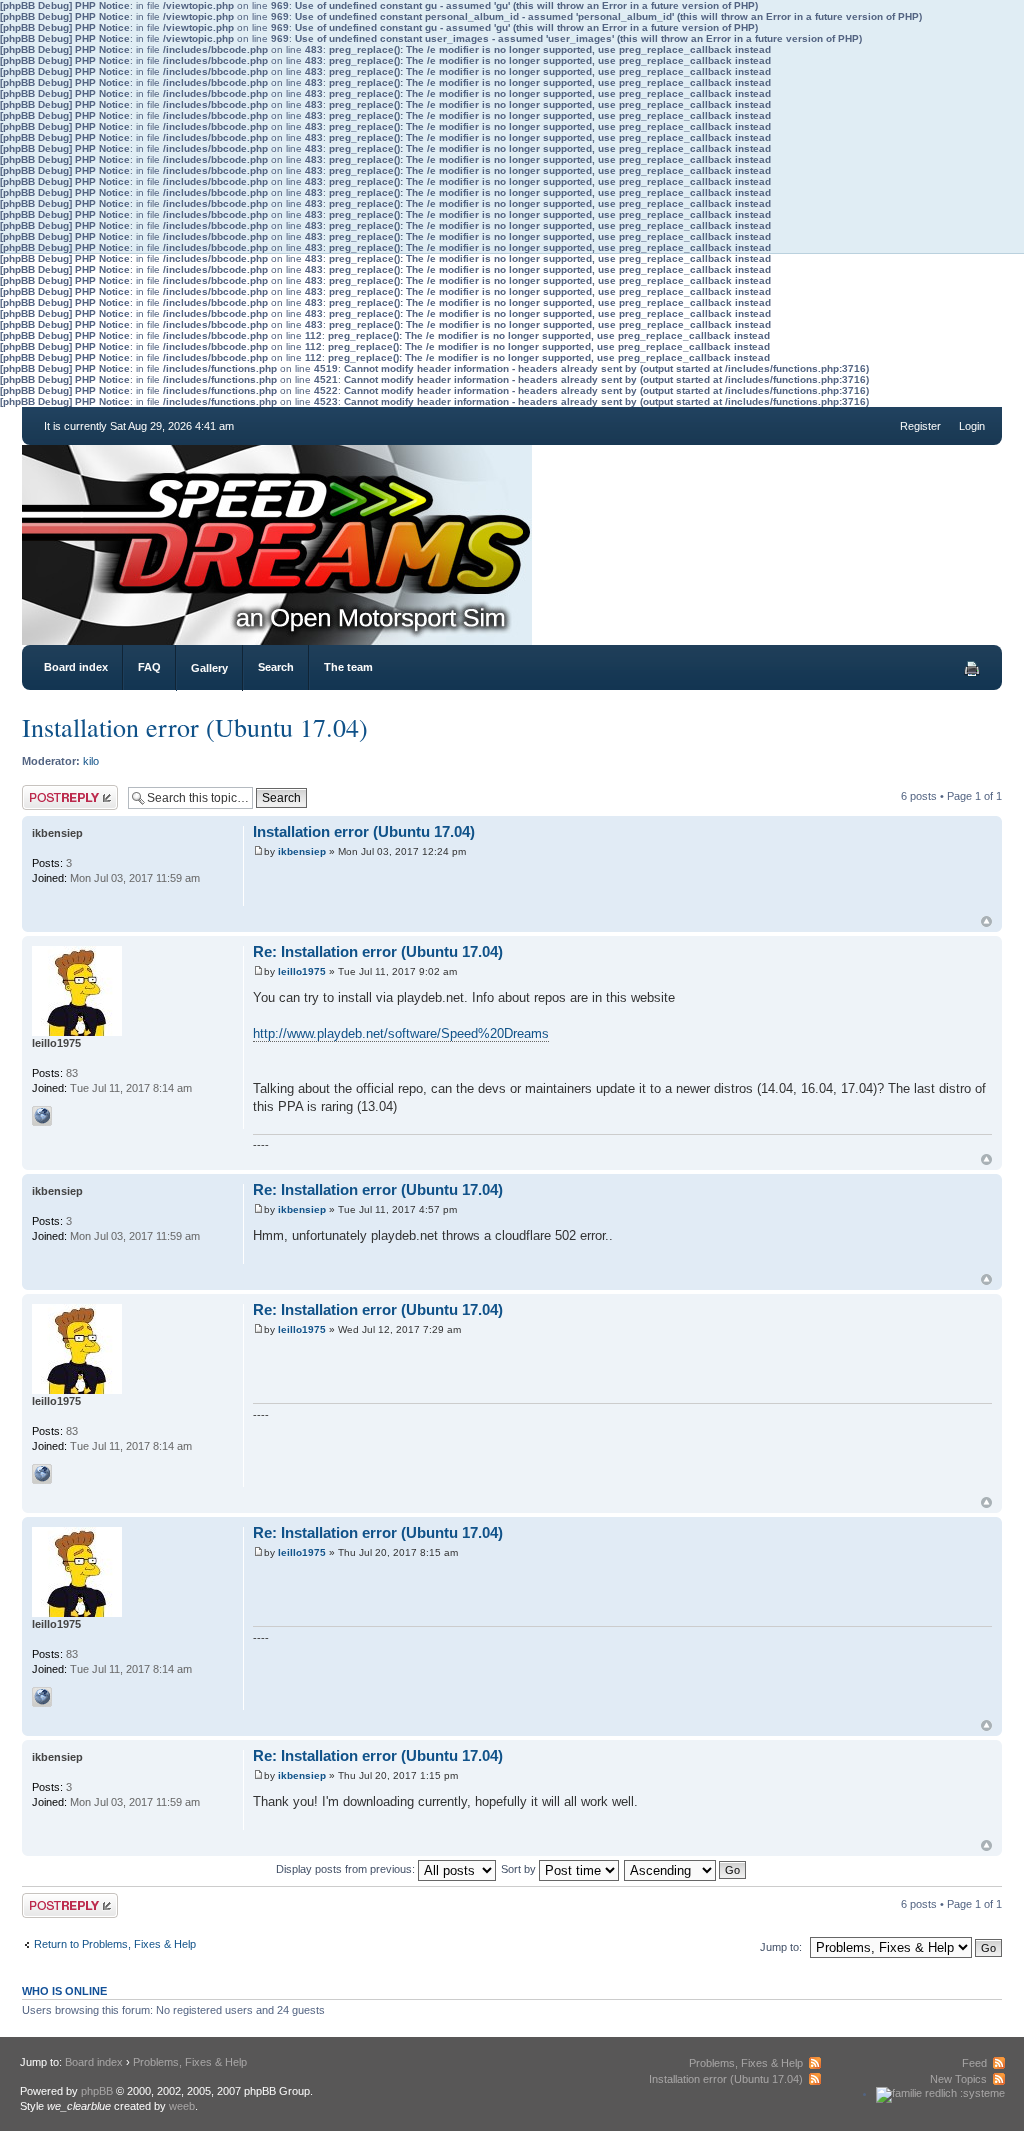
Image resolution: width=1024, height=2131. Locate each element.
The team (348, 667)
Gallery (209, 668)
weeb (182, 2106)
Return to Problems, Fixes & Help (115, 1944)
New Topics (958, 2079)
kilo (91, 761)
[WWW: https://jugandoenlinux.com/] (42, 1116)
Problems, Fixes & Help (190, 2062)
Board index (76, 667)
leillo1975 (302, 971)
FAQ (149, 667)
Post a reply (51, 791)
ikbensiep (302, 851)
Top (986, 921)
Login (972, 426)
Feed (974, 2063)
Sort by (520, 1869)
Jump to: (781, 1947)
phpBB (97, 2091)
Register (920, 426)
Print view (972, 669)
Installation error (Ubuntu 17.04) (195, 727)
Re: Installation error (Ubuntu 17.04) (378, 951)
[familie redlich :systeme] (940, 2093)
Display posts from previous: (347, 1869)
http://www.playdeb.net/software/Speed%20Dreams (401, 1033)
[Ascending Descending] (686, 1869)
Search (276, 667)
